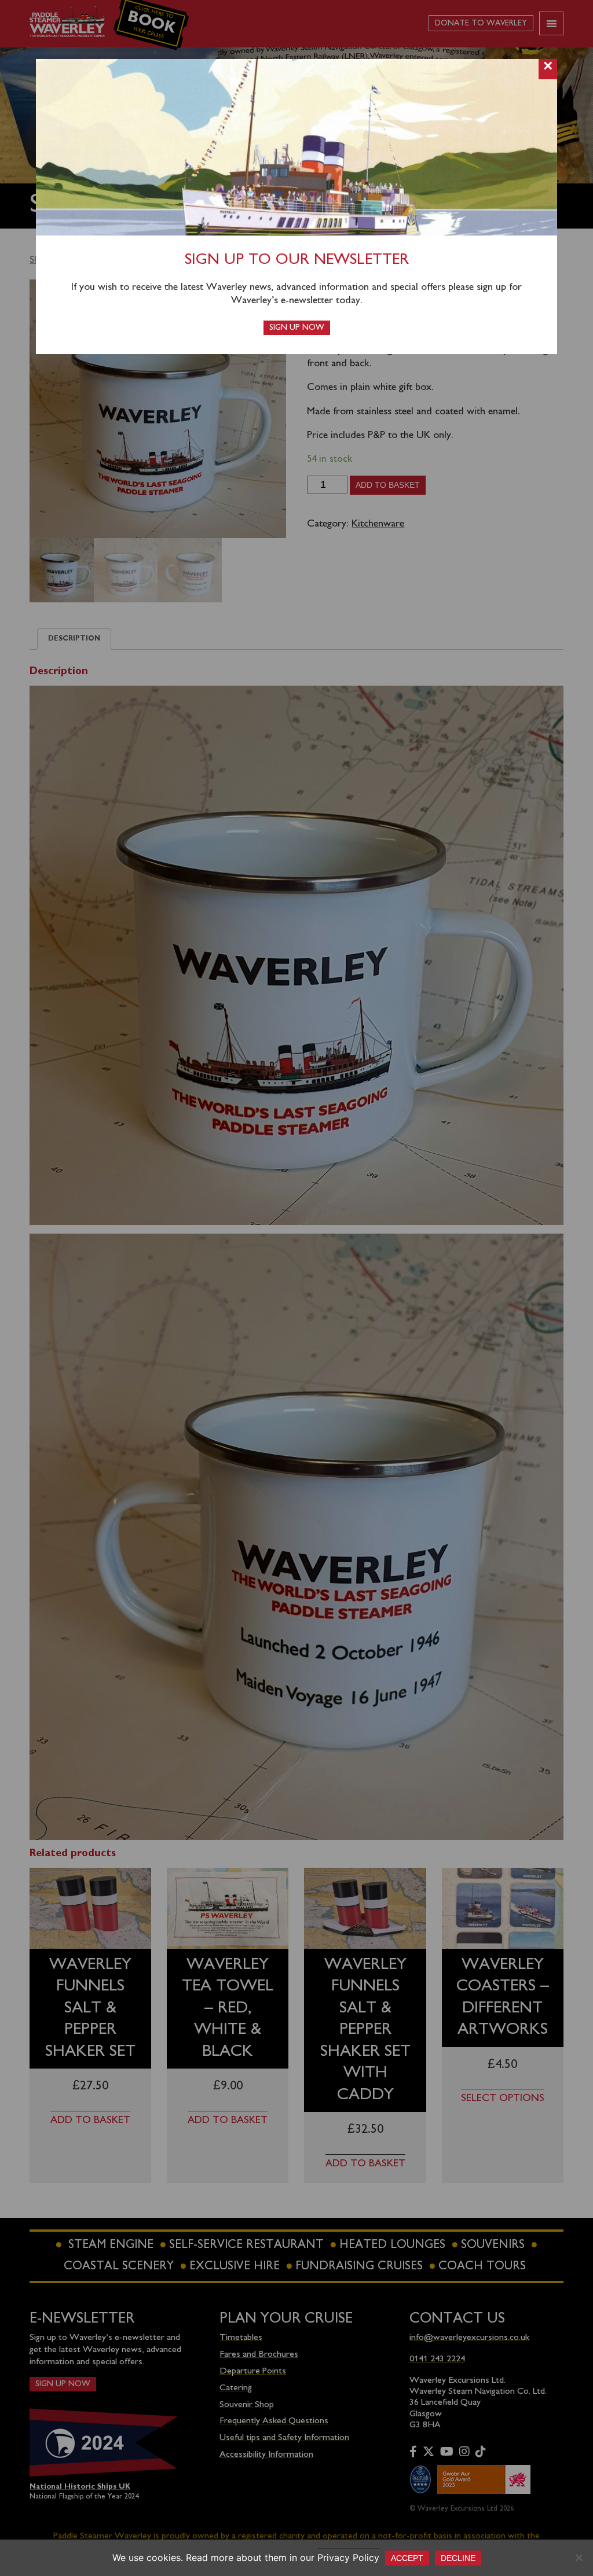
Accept (407, 2558)
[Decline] (579, 2557)
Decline (458, 2558)
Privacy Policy (348, 2557)
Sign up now (297, 328)
